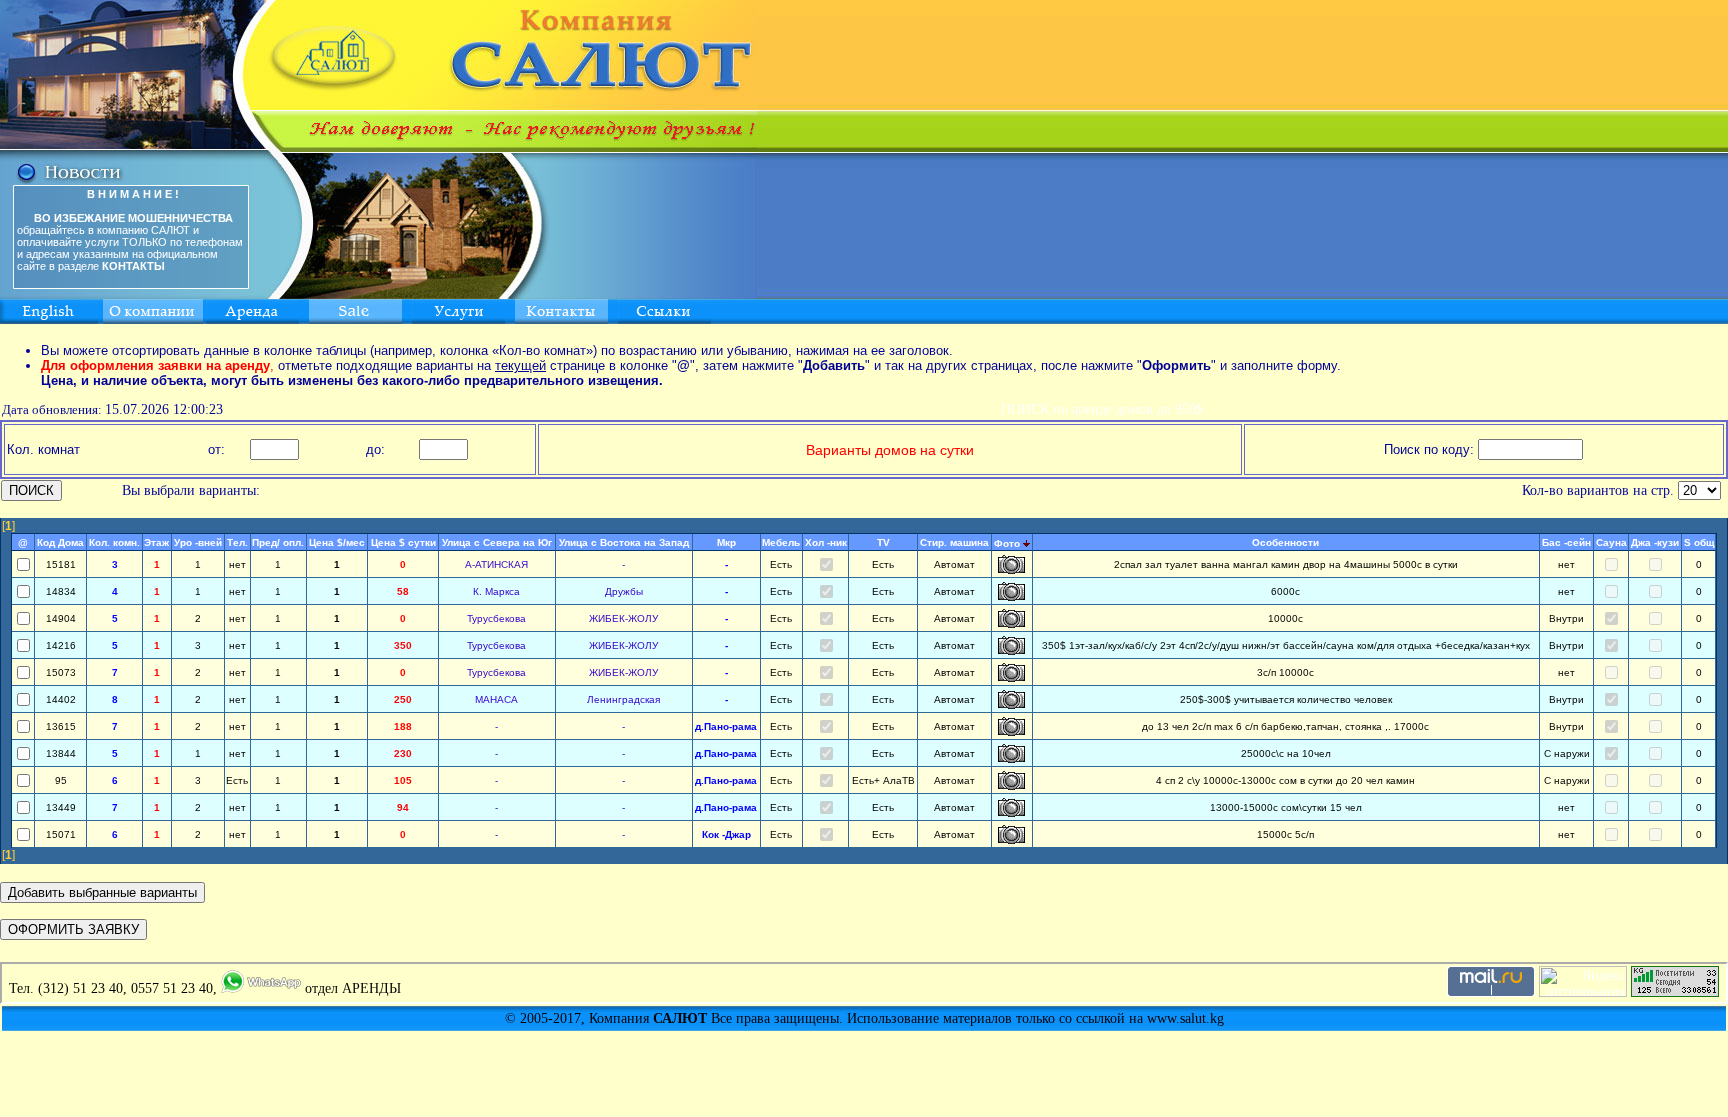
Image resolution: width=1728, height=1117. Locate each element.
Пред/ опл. (278, 542)
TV (883, 542)
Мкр (726, 542)
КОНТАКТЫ (133, 266)
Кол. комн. (114, 542)
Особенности (1285, 542)
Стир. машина (954, 542)
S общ (1699, 542)
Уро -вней (198, 542)
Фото (1007, 543)
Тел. (237, 542)
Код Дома (60, 542)
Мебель (781, 542)
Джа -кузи (1655, 542)
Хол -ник (826, 542)
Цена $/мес (337, 542)
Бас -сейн (1566, 542)
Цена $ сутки (403, 542)
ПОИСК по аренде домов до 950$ (1102, 409)
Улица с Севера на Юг (497, 542)
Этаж (156, 542)
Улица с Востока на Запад (624, 542)
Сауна (1611, 542)
